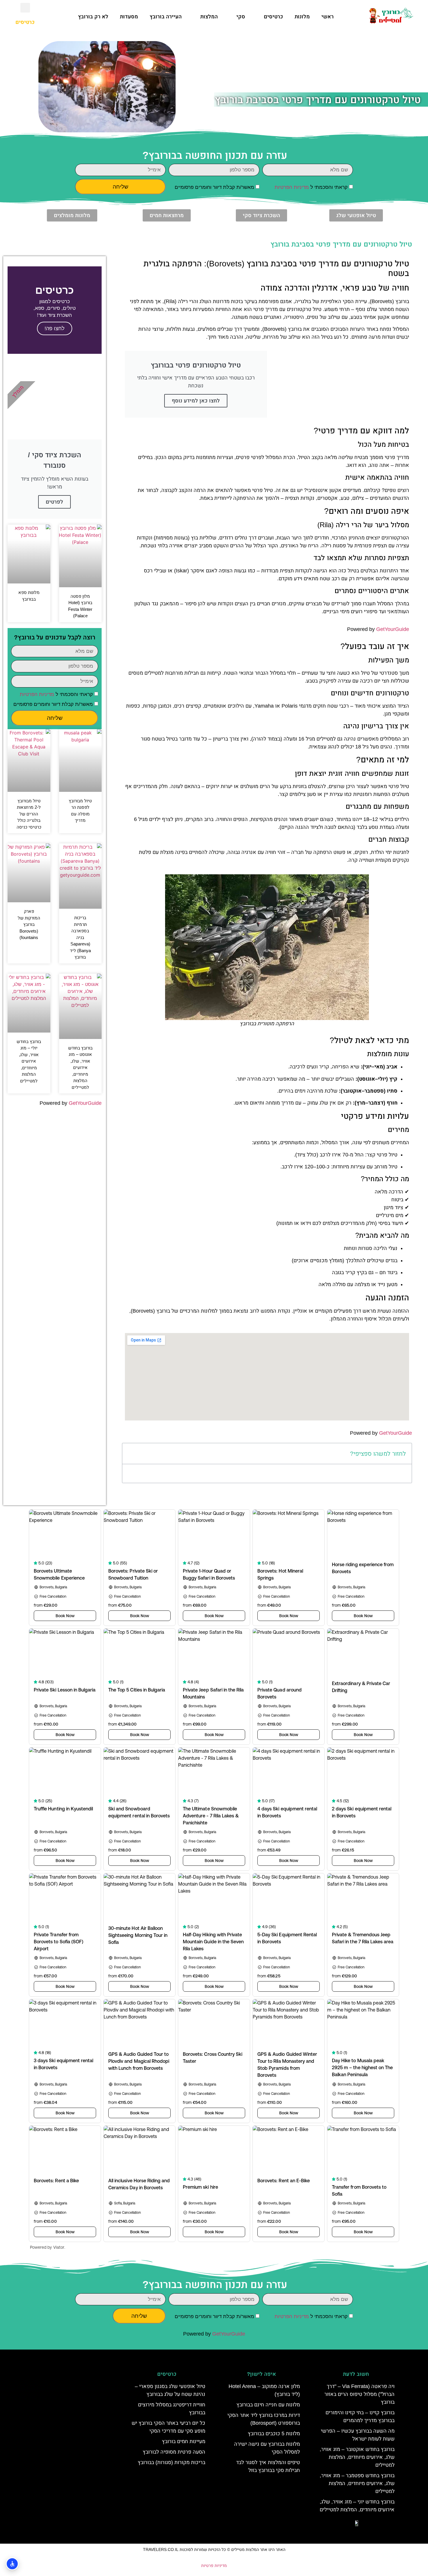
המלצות (209, 17)
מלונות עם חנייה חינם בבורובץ (268, 2405)
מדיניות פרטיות (214, 2566)
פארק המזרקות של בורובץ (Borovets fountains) (29, 924)
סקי (241, 17)
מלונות (302, 17)
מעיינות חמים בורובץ (184, 2441)
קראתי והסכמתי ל (311, 187)
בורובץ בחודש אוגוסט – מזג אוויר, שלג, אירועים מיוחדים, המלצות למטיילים (80, 1068)
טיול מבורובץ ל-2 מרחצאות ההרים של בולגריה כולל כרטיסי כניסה (29, 814)
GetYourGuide (393, 629)
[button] (25, 8)
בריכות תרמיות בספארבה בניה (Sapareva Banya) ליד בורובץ (80, 937)
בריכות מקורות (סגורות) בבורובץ (171, 2462)
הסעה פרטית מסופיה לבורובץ (174, 2452)
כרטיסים (273, 17)
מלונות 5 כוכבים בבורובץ (274, 2433)
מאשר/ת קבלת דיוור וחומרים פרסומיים (214, 187)
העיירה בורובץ (166, 17)
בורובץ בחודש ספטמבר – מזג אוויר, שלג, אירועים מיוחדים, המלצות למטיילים (357, 2483)
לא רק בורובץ (93, 17)
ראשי (328, 17)
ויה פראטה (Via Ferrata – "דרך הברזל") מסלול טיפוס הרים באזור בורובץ (359, 2394)
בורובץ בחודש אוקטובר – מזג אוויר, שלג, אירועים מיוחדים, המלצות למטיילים (357, 2457)
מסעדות (129, 17)
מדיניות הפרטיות (292, 187)
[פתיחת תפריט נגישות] (12, 2564)
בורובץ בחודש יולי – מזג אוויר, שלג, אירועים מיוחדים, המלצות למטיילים (29, 1061)
